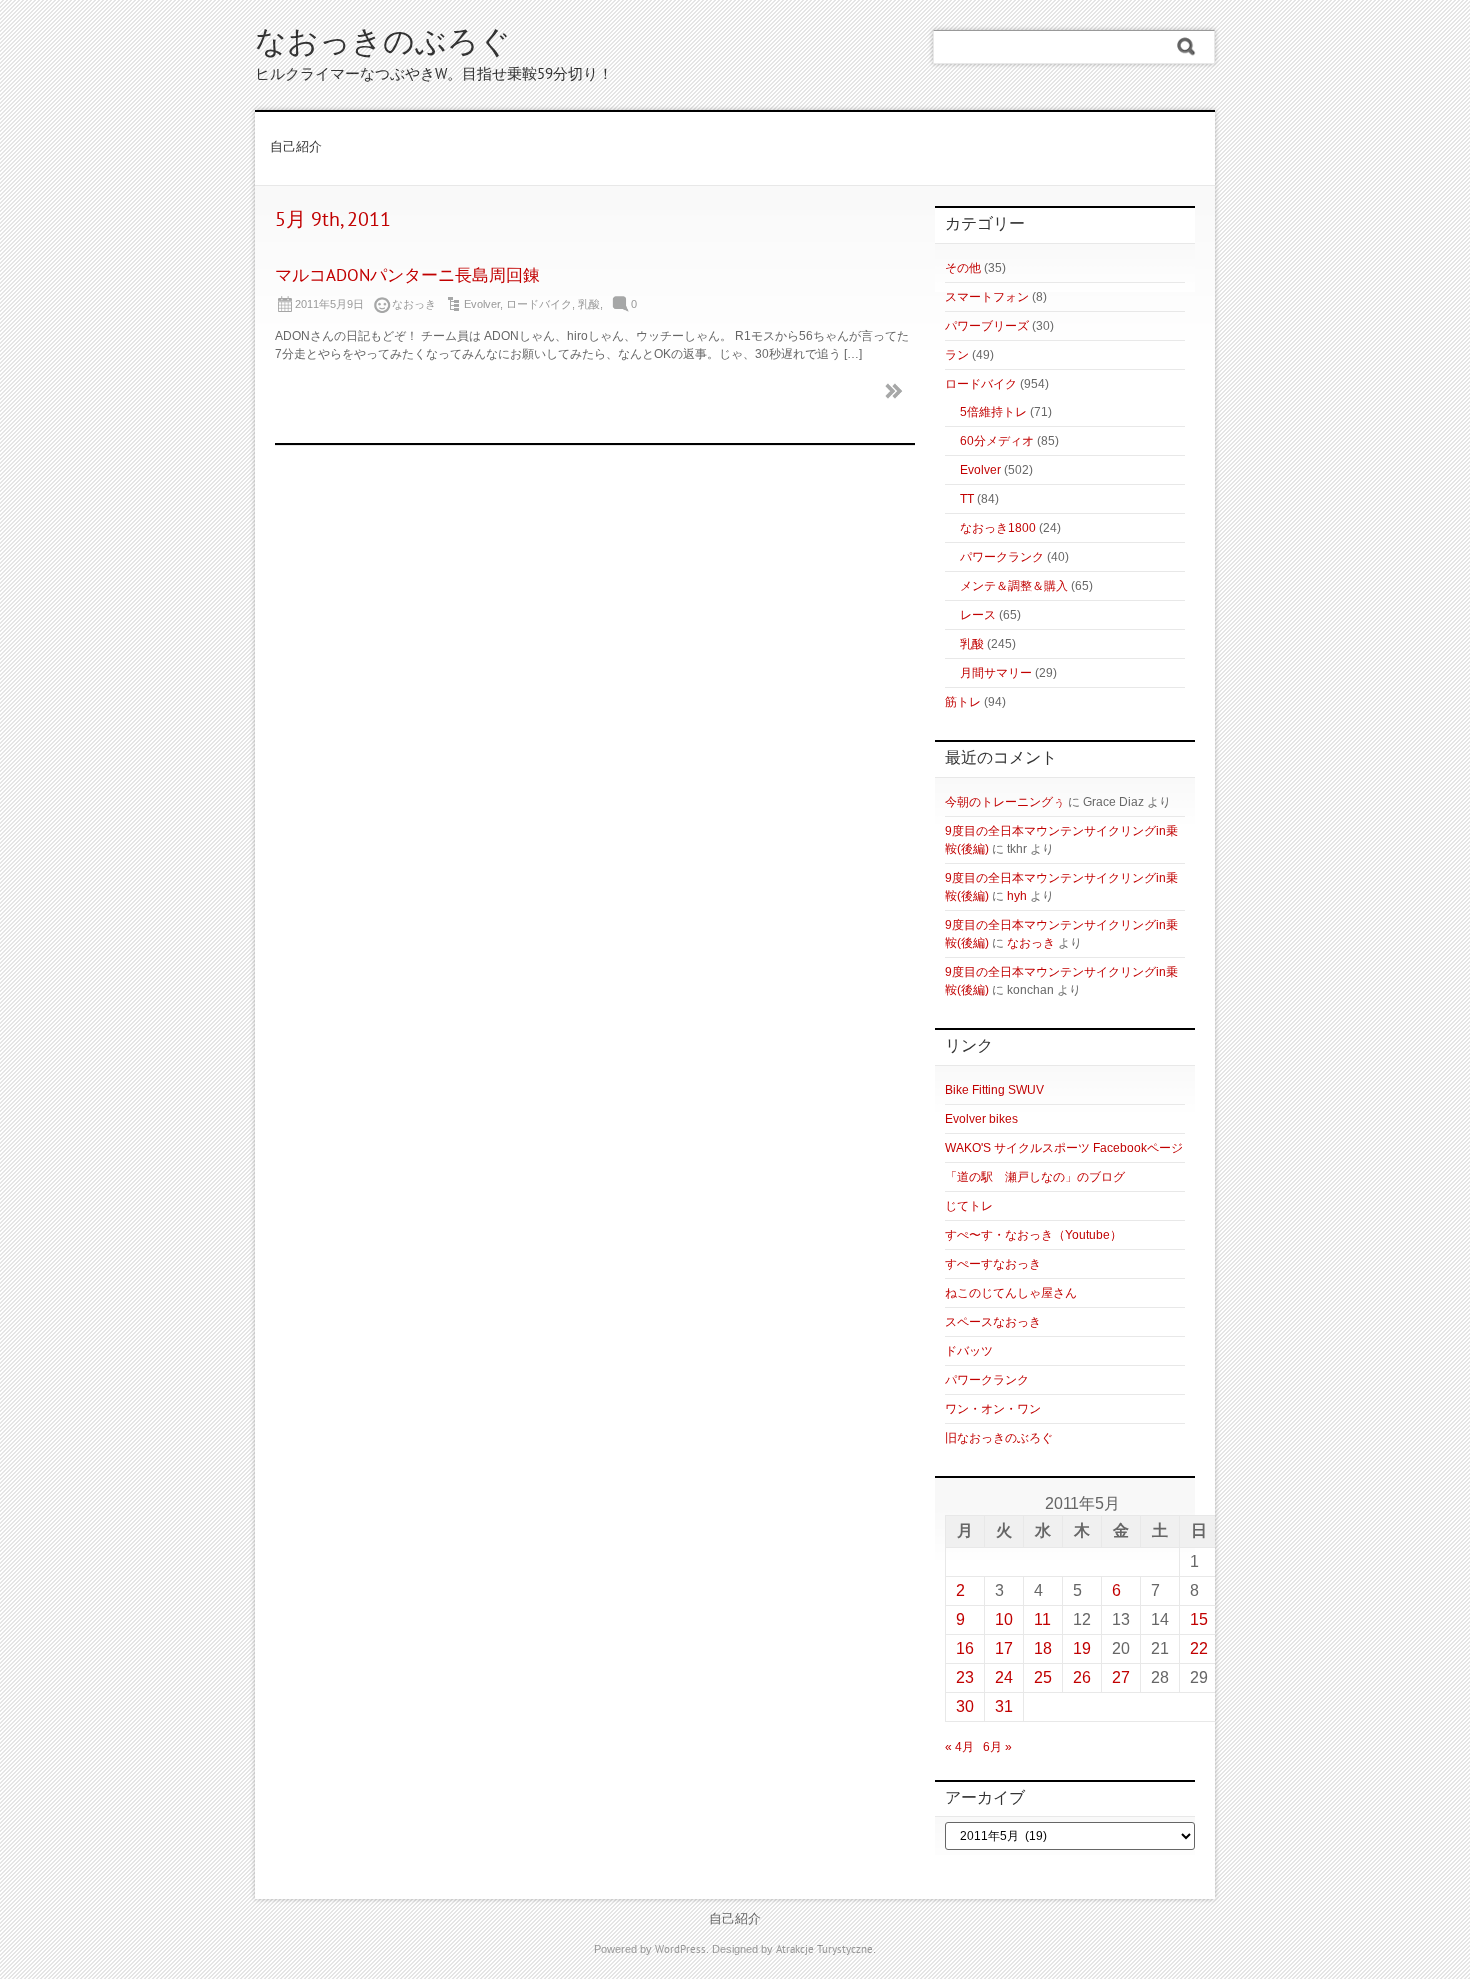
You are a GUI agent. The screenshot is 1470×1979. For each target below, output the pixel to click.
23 (965, 1677)
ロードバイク (539, 304)
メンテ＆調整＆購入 (1014, 586)
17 (1004, 1648)
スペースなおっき (993, 1322)
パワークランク (1002, 557)
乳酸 (589, 304)
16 (965, 1648)
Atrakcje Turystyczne (824, 1950)
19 (1082, 1648)
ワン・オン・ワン (993, 1409)
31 (1004, 1706)
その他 (963, 268)
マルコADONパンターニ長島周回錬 (407, 277)
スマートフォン (987, 297)
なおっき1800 (998, 528)
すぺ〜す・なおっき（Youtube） (1033, 1235)
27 (1121, 1677)
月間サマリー (996, 673)
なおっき (1031, 943)
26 (1082, 1677)
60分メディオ (997, 441)
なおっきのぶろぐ (383, 44)
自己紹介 (296, 148)
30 (965, 1706)
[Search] (1186, 47)
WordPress (680, 1950)
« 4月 (959, 1747)
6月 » (997, 1747)
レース (978, 615)
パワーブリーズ (987, 326)
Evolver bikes (981, 1119)
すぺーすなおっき (993, 1264)
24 (1004, 1677)
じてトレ (969, 1206)
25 (1043, 1677)
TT (967, 499)
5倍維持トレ (993, 412)
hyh (1017, 896)
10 (1004, 1619)
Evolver (482, 304)
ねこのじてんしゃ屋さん (1011, 1293)
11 (1042, 1619)
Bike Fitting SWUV (994, 1090)
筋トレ (963, 702)
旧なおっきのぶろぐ (999, 1438)
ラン (957, 355)
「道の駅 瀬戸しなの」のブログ (1035, 1177)
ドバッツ (969, 1351)
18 (1043, 1648)
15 (1199, 1619)
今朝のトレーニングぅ (1005, 802)
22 (1199, 1648)
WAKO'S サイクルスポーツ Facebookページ (1064, 1148)
